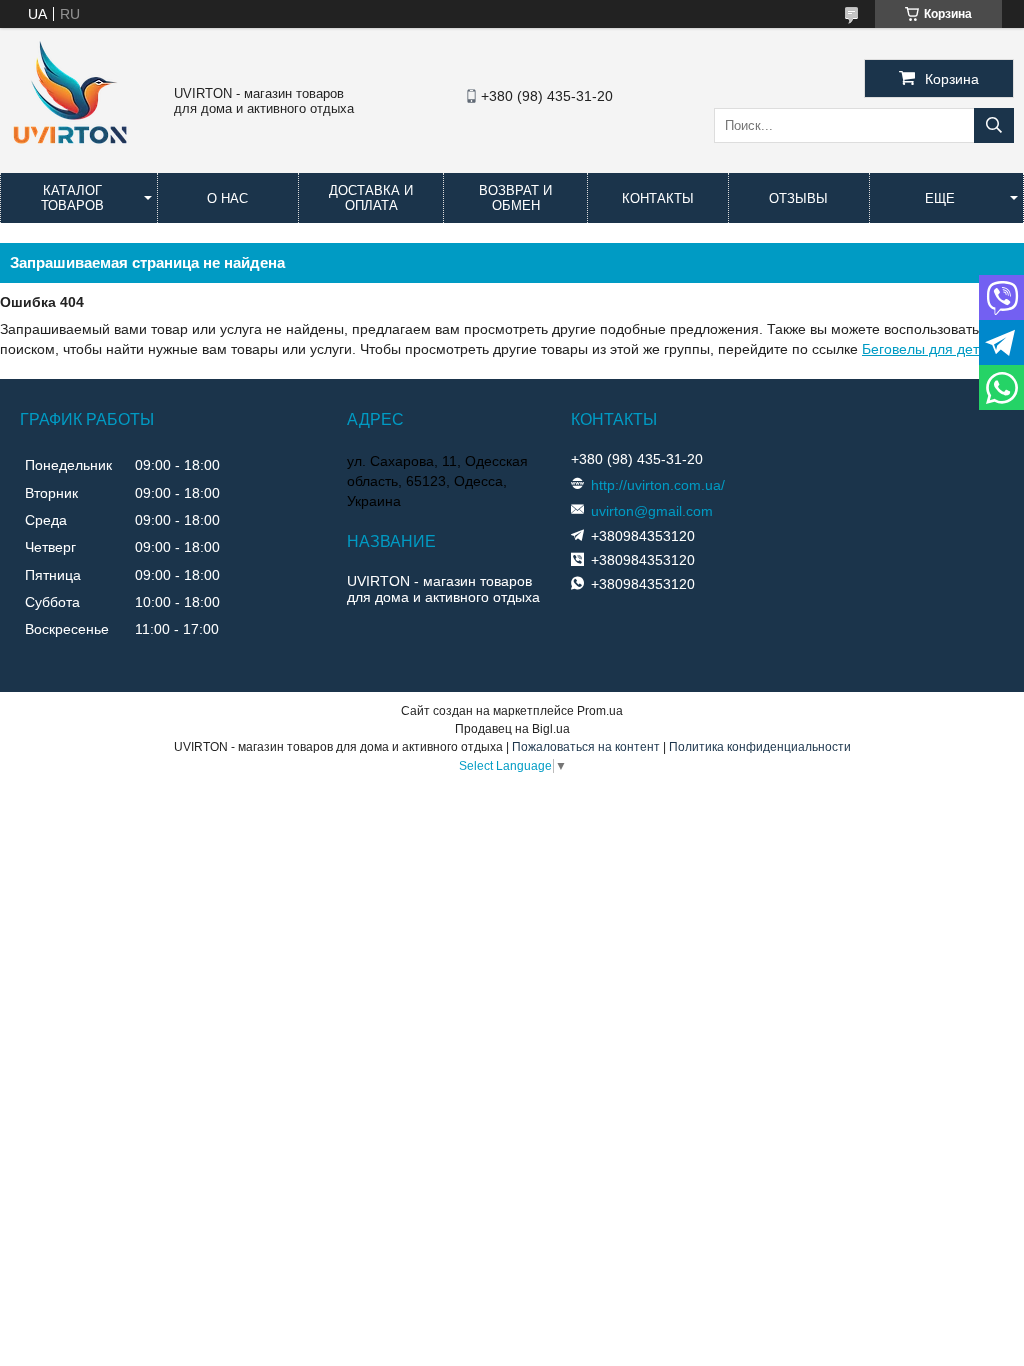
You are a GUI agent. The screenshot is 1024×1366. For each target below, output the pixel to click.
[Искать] (994, 125)
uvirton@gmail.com (652, 511)
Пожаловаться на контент (586, 747)
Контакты (658, 198)
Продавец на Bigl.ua (512, 729)
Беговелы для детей (928, 349)
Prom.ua (600, 711)
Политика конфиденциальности (760, 747)
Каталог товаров (72, 198)
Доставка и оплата (371, 198)
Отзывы (798, 198)
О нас (227, 198)
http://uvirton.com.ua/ (658, 485)
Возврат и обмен (515, 198)
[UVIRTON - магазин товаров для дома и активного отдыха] (70, 154)
